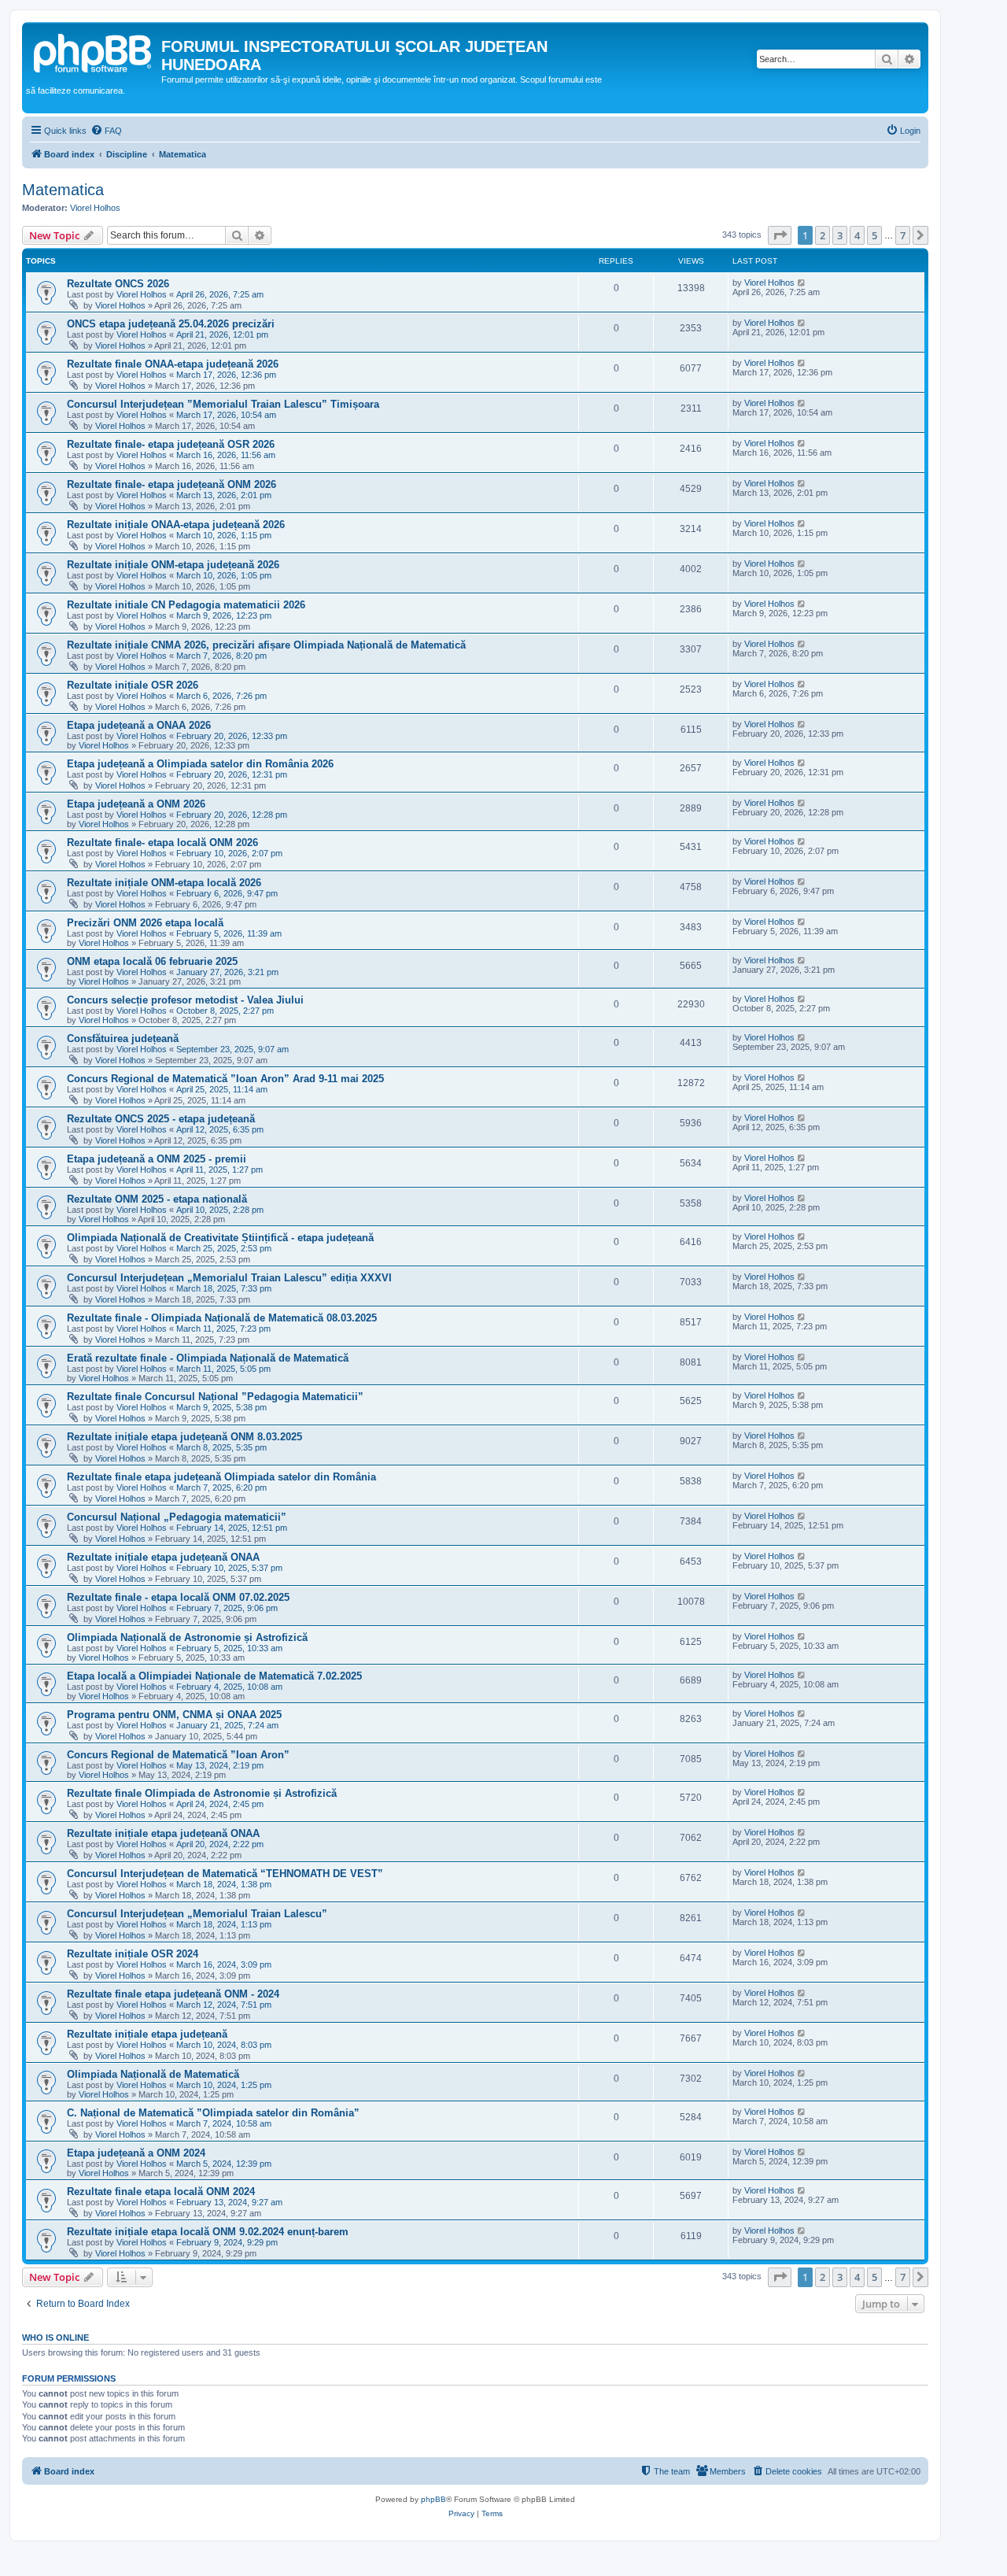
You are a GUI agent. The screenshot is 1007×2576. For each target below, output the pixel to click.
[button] (780, 235)
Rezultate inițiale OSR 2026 (133, 685)
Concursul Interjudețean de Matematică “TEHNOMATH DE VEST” (225, 1874)
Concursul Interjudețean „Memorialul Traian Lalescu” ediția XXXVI (229, 1278)
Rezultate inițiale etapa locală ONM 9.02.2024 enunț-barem (208, 2232)
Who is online (55, 2338)
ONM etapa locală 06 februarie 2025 (152, 961)
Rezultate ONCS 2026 (118, 284)
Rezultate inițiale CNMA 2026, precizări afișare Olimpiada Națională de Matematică (266, 645)
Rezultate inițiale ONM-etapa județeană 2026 (173, 565)
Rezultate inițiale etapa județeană (147, 2034)
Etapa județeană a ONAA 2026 (139, 725)
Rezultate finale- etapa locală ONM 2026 (162, 843)
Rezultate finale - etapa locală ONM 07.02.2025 (178, 1597)
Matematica (63, 190)
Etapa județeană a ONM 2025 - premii (157, 1159)
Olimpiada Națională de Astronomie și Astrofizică (187, 1637)
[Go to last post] (802, 283)
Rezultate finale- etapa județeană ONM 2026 (172, 484)
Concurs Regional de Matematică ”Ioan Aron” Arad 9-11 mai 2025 (225, 1079)
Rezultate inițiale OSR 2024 (133, 1954)
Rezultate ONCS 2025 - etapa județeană (161, 1119)
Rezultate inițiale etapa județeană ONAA (163, 1557)
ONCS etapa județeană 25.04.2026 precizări (171, 324)
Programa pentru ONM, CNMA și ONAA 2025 (174, 1715)
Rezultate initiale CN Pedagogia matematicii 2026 (186, 605)
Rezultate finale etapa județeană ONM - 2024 (173, 1994)
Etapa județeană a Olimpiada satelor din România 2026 (200, 764)
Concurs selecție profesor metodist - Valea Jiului (185, 1000)
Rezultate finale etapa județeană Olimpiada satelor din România (221, 1477)
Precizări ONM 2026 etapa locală (145, 923)
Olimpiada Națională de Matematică (153, 2074)
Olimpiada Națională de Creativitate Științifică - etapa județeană (220, 1238)
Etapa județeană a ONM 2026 (136, 804)
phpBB (433, 2499)
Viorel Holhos (95, 208)
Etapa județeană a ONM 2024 (136, 2153)
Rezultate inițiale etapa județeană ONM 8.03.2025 (184, 1437)
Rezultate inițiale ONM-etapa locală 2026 (164, 883)
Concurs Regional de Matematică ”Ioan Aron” (178, 1755)
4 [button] (857, 235)
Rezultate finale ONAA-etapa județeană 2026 (173, 364)
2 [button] (823, 235)
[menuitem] (106, 131)
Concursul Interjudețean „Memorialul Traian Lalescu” (197, 1914)
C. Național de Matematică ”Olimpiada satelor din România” (213, 2113)
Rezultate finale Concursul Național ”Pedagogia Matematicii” (215, 1397)
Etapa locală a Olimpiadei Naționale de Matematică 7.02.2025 (214, 1676)
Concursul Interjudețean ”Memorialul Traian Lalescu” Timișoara (223, 404)
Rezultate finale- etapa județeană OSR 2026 (171, 444)
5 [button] (874, 235)
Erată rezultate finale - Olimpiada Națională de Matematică (208, 1358)
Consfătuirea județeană (123, 1039)
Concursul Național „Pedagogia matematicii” (177, 1517)
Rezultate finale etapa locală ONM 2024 (161, 2192)
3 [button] (840, 235)
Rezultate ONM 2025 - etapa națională (157, 1199)
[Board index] (94, 51)
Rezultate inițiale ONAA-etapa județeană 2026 (176, 525)
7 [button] (903, 235)
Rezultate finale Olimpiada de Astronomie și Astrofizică (202, 1793)
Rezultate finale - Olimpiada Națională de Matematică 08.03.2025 (222, 1318)
